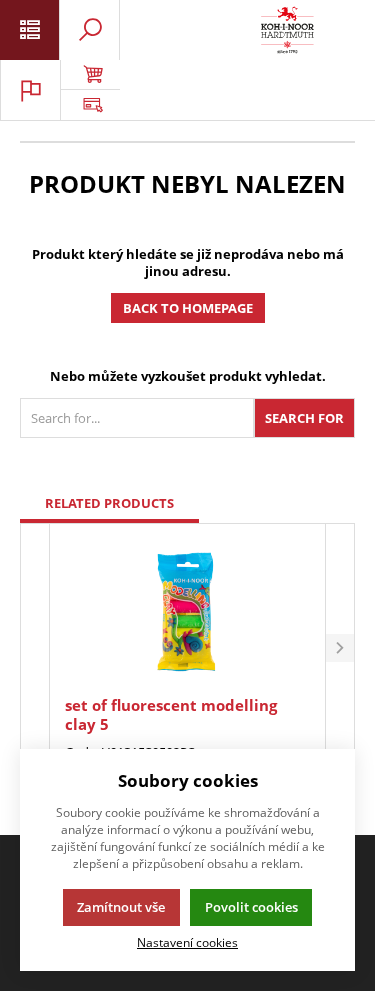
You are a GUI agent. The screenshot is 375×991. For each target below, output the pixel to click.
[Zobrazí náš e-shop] (90, 75)
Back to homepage (188, 308)
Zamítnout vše (121, 907)
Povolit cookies (251, 907)
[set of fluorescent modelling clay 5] (187, 612)
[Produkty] (287, 30)
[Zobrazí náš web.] (90, 105)
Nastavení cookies (187, 942)
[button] (340, 649)
